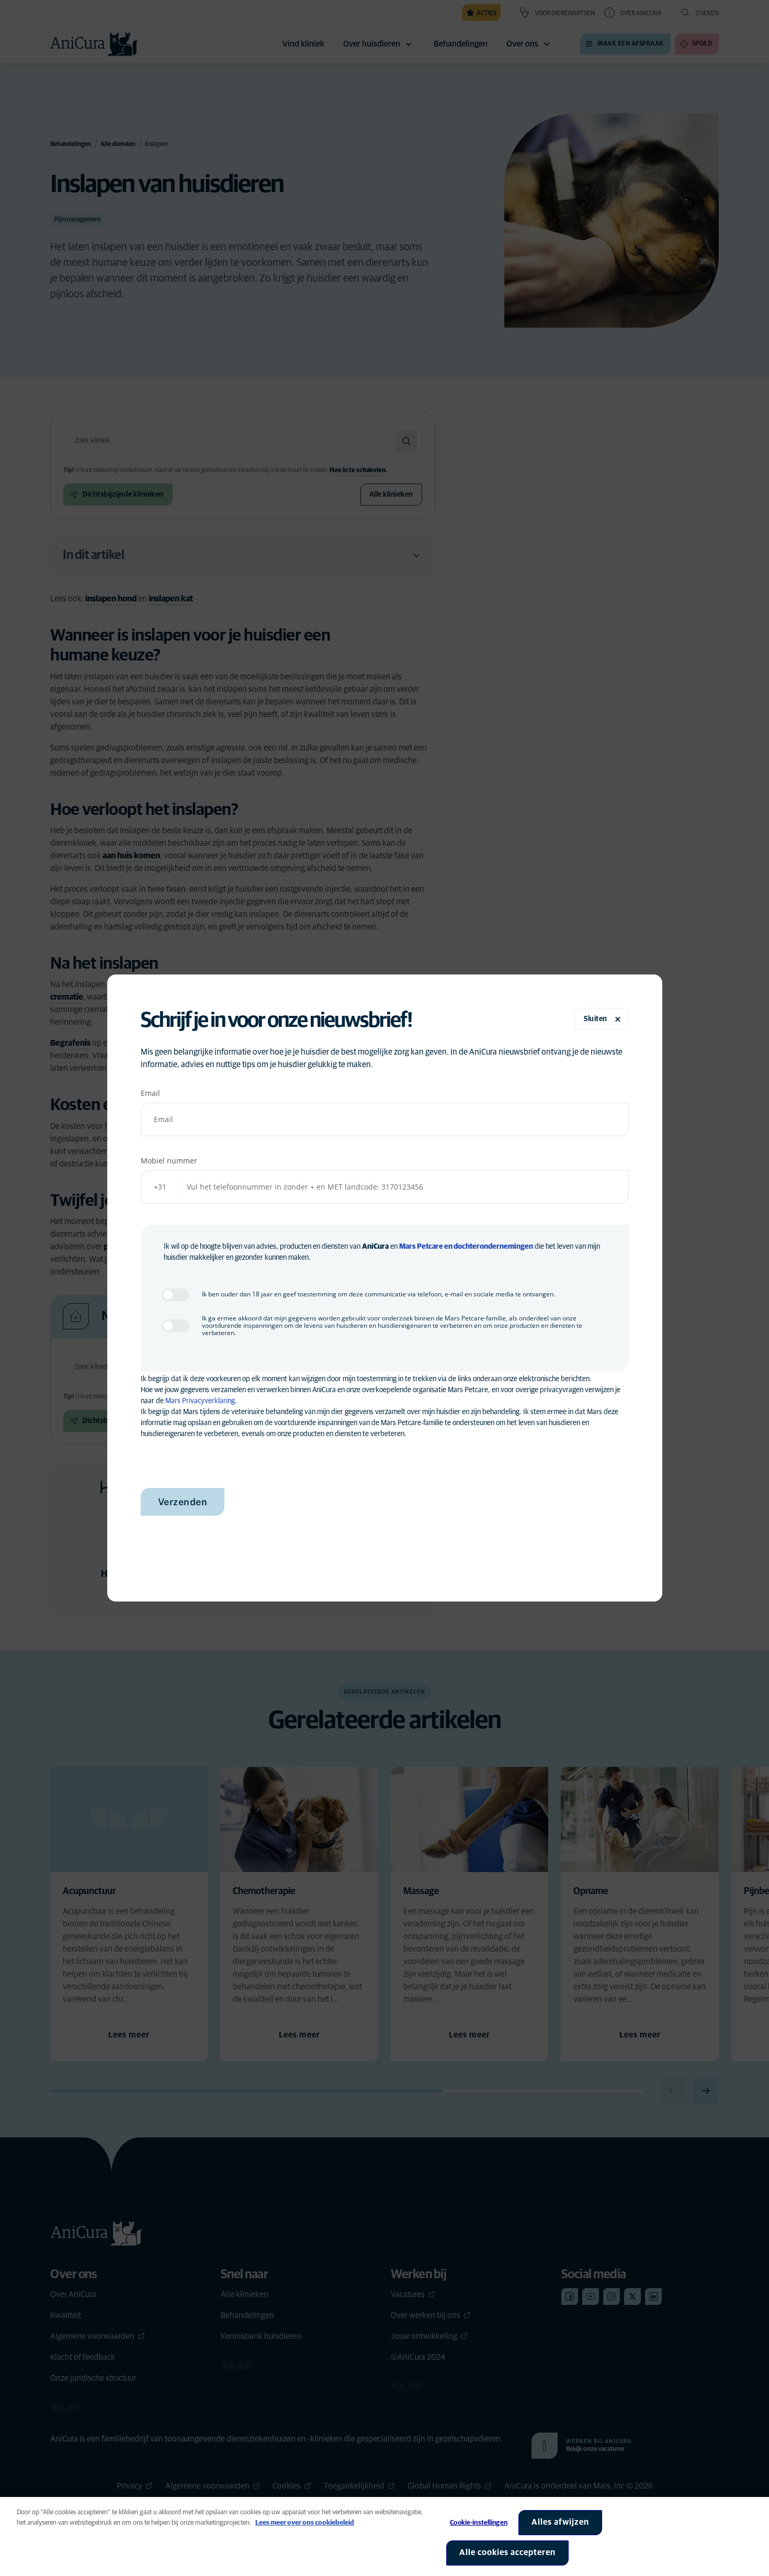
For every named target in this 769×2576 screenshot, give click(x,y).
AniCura (375, 1247)
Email (150, 1093)
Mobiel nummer (169, 1161)
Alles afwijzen (560, 2522)
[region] (384, 2536)
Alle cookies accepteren (507, 2552)
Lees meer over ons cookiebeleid (305, 2523)
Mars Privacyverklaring (200, 1401)
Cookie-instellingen (478, 2523)
